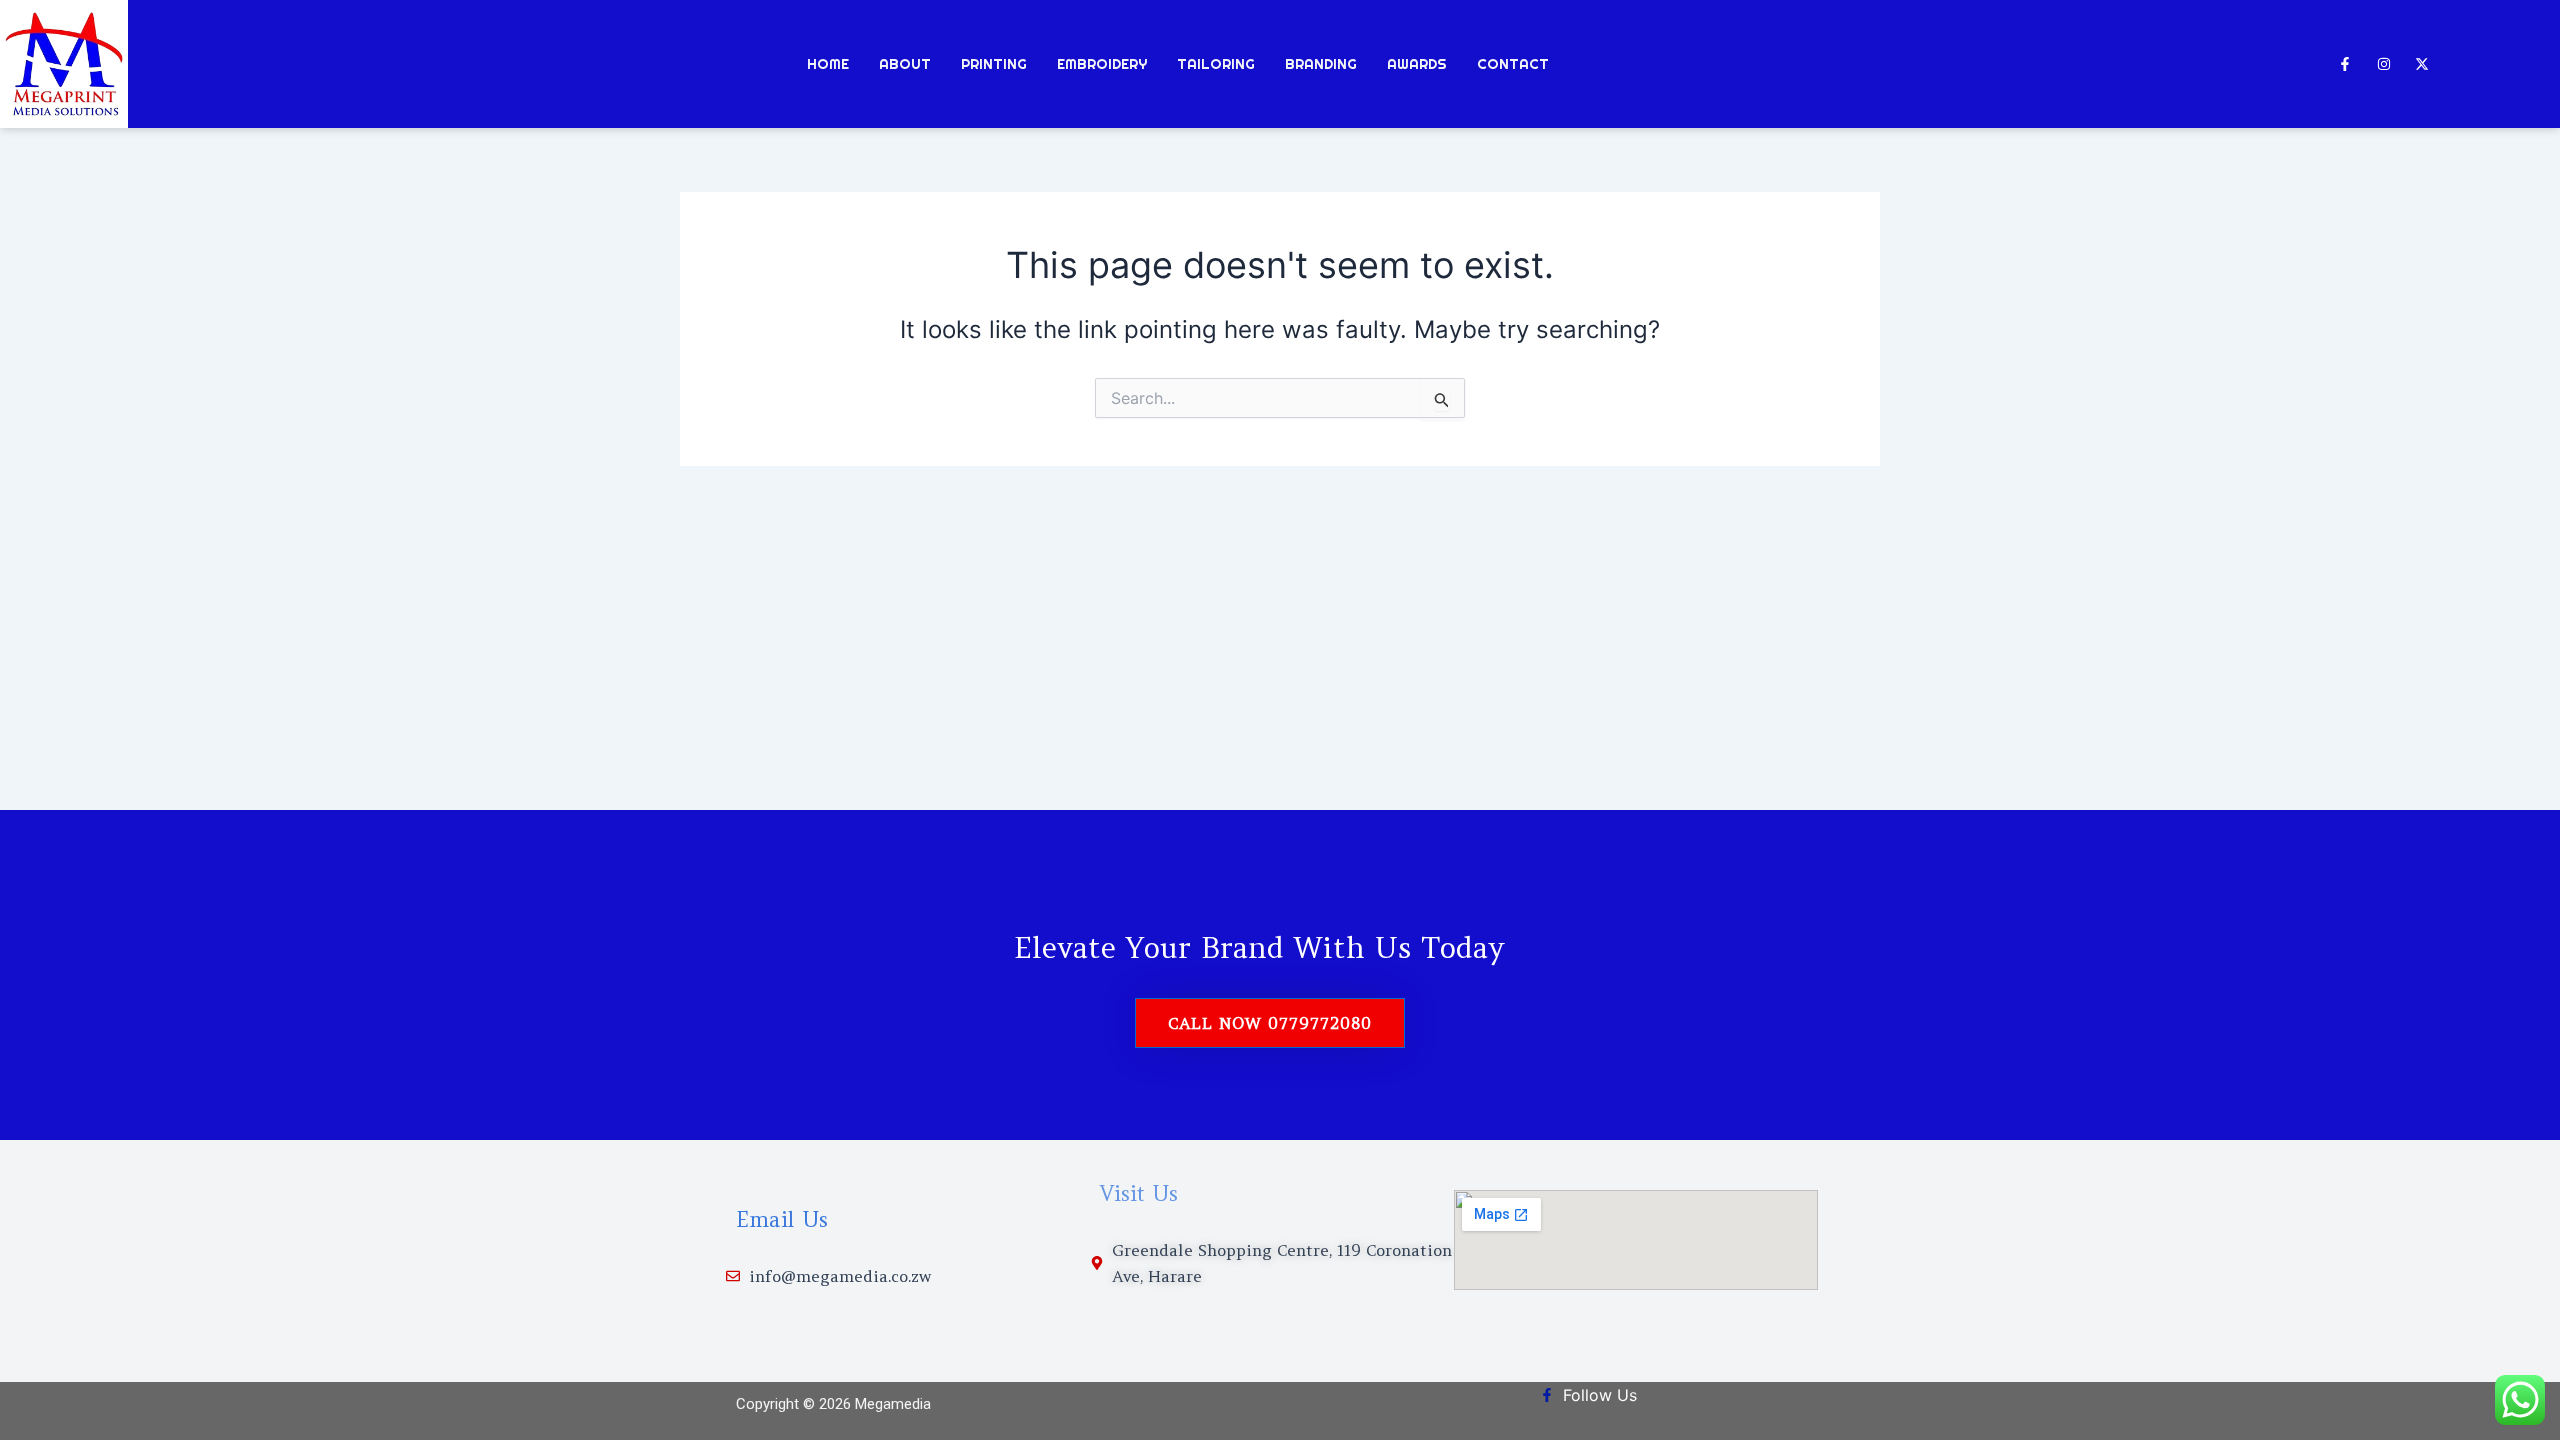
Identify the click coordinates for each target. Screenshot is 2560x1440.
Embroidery (1102, 64)
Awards (1417, 64)
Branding (1321, 64)
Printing (994, 64)
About (905, 64)
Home (828, 64)
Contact (1513, 64)
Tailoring (1216, 64)
